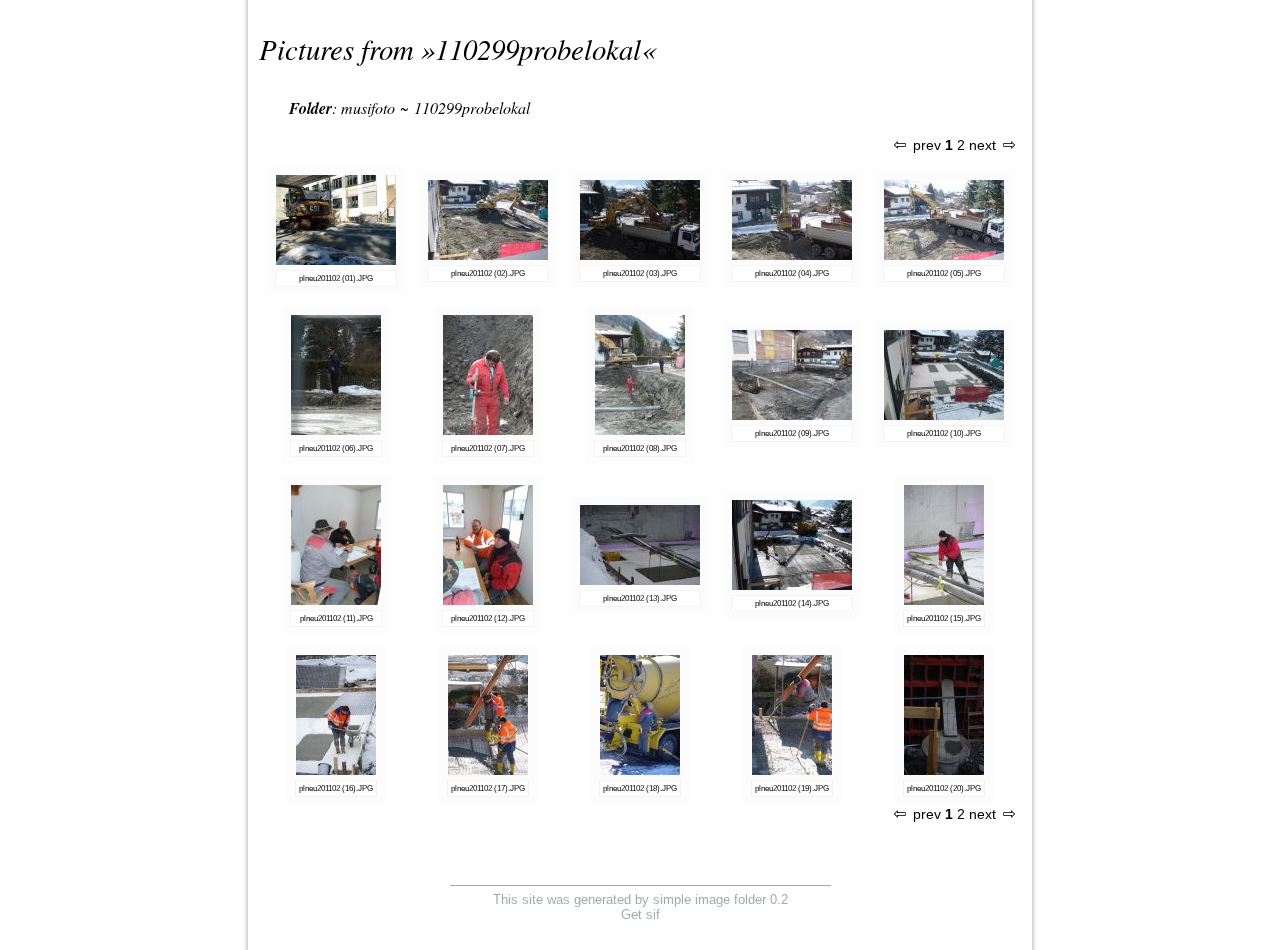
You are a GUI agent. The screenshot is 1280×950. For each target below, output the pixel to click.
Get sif (640, 914)
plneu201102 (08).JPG (640, 448)
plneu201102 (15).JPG (944, 618)
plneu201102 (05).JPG (944, 273)
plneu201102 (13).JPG (640, 598)
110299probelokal (538, 48)
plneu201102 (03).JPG (640, 273)
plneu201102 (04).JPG (792, 273)
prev (927, 145)
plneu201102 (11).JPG (336, 618)
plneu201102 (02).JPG (488, 273)
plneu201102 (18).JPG (640, 788)
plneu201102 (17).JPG (488, 788)
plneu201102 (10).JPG (944, 433)
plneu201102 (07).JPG (488, 448)
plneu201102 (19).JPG (792, 788)
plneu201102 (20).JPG (944, 788)
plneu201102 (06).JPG (336, 448)
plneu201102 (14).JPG (792, 603)
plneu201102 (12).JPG (488, 618)
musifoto (368, 107)
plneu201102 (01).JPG (336, 278)
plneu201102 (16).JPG (336, 788)
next (982, 145)
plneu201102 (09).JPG (792, 433)
